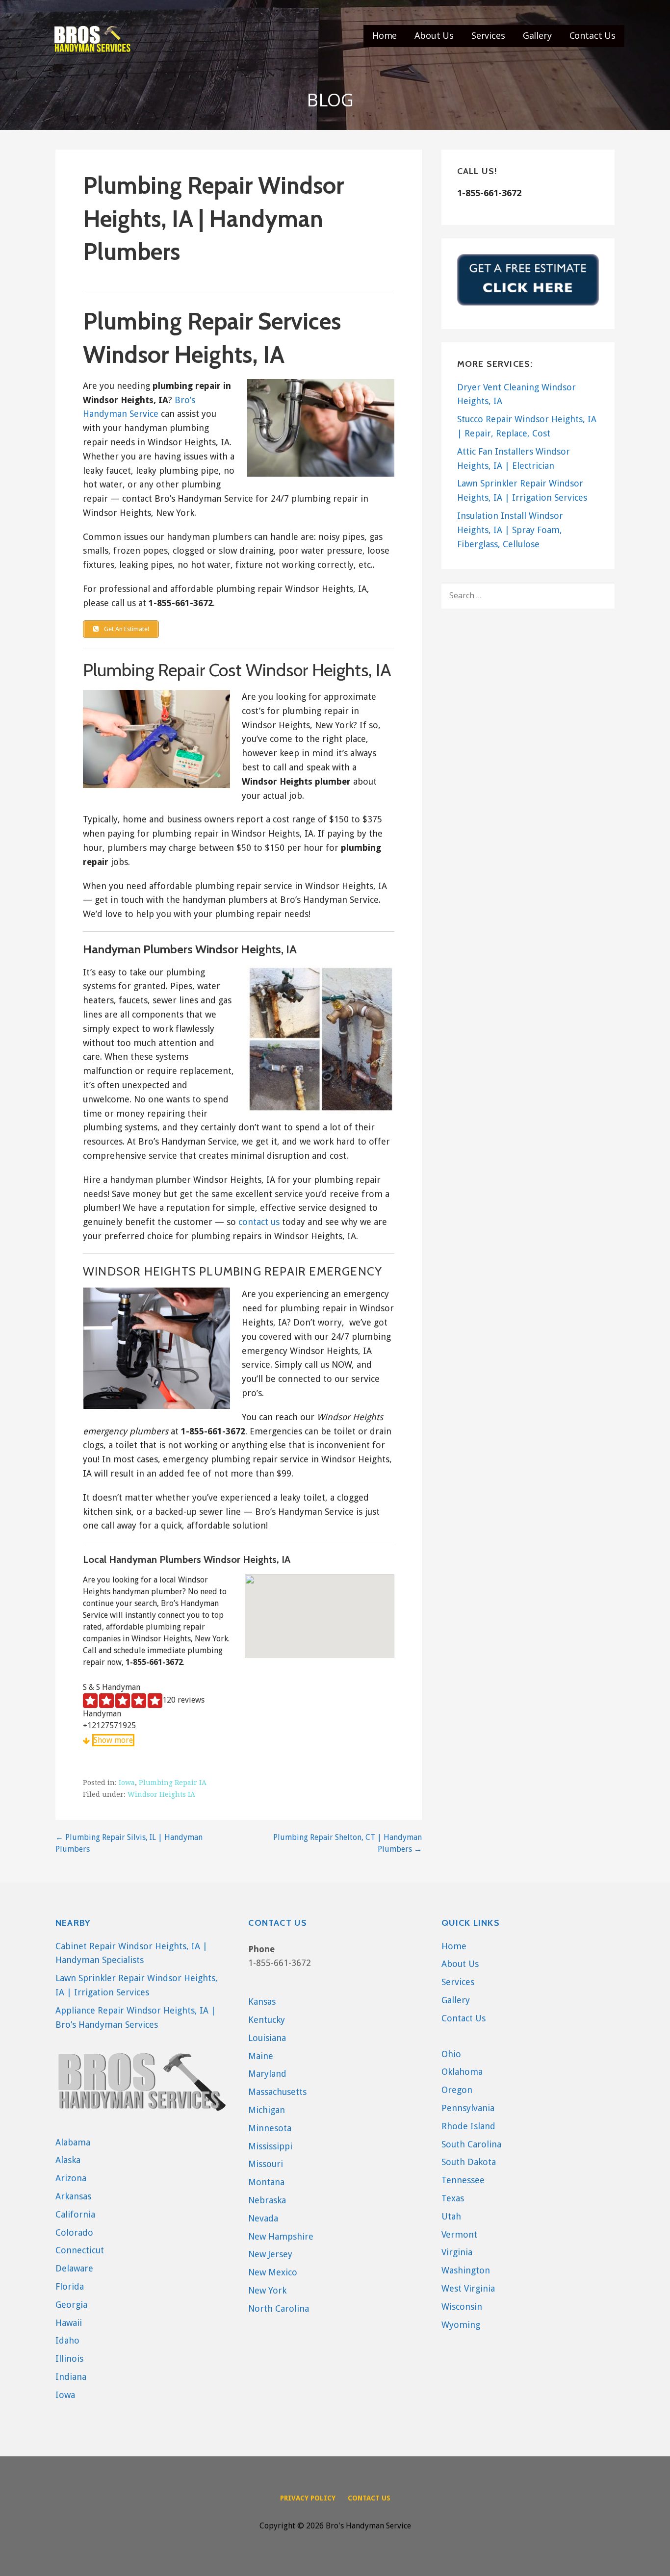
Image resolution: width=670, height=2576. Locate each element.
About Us (434, 35)
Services (488, 35)
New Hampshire (281, 2236)
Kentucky (267, 2020)
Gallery (537, 35)
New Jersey (270, 2254)
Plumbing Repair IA (173, 1783)
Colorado (74, 2232)
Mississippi (270, 2146)
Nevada (263, 2218)
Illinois (69, 2359)
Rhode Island (468, 2126)
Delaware (74, 2268)
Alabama (73, 2142)
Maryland (267, 2074)
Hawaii (69, 2323)
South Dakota (469, 2162)
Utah (451, 2216)
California (75, 2214)
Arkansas (73, 2196)
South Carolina (471, 2144)
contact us (259, 1222)
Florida (70, 2286)
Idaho (67, 2340)
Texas (453, 2198)
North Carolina (279, 2308)
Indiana (71, 2377)
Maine (261, 2056)
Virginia (457, 2252)
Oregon (457, 2090)
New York (267, 2290)
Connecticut (80, 2250)
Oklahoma (462, 2072)
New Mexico (273, 2272)
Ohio (451, 2054)
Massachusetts (277, 2092)
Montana (266, 2182)
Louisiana (267, 2038)
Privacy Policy (308, 2498)
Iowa (127, 1783)
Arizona (71, 2178)
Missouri (266, 2164)
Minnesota (270, 2128)
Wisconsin (462, 2307)
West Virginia (468, 2288)
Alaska (68, 2160)
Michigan (267, 2110)
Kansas (262, 2002)
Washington (466, 2270)
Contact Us (593, 35)
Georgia (71, 2305)
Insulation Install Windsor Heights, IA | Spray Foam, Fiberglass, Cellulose (510, 530)
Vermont (459, 2234)
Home (385, 35)
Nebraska (267, 2200)
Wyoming (461, 2325)
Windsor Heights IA (161, 1794)
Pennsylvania (468, 2108)
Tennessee (463, 2180)
